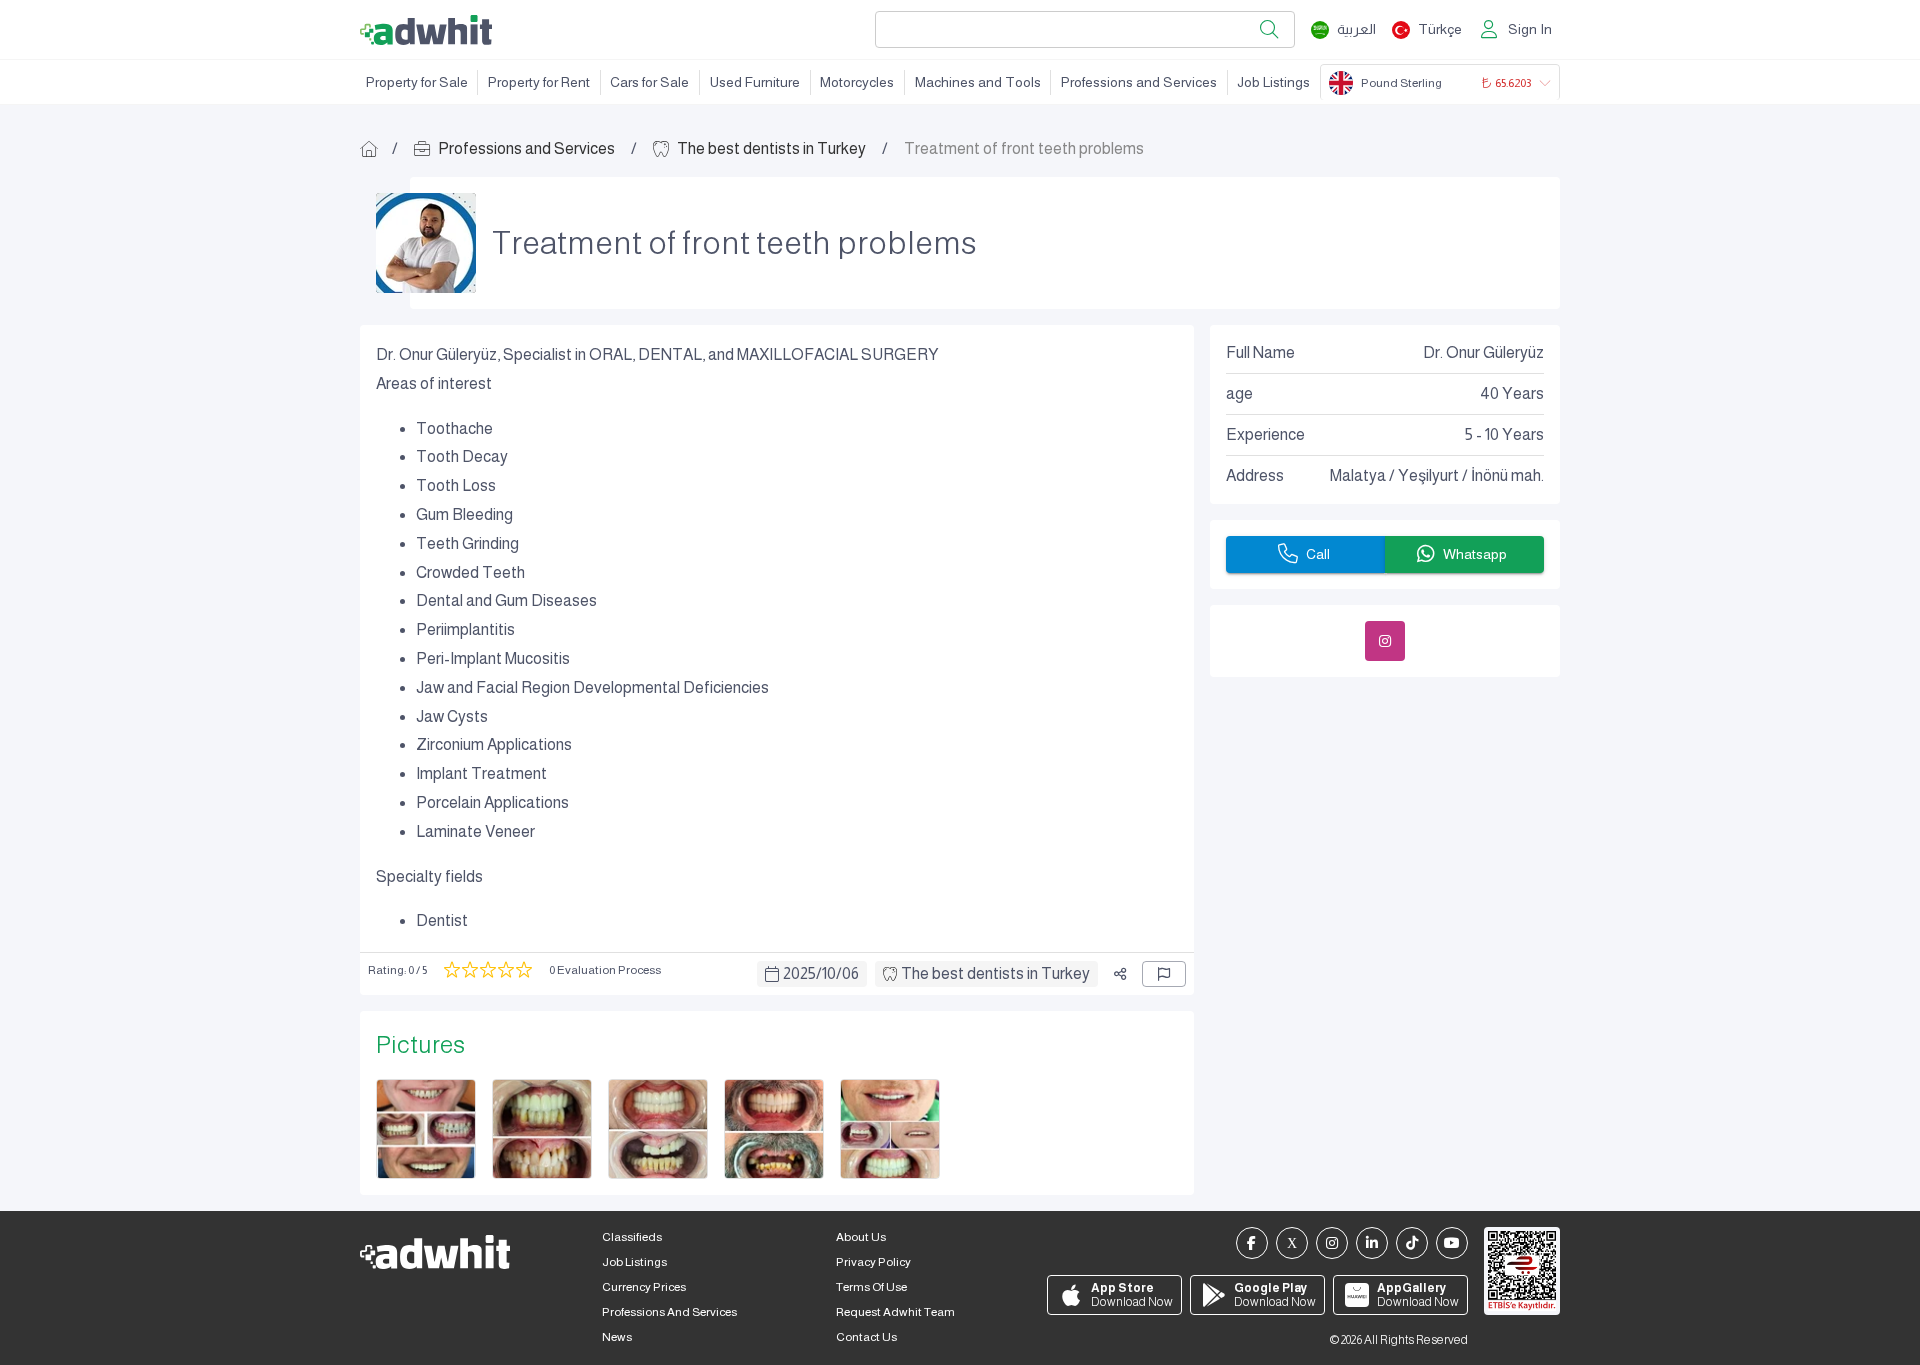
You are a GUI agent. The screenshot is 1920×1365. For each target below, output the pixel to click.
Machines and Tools (978, 82)
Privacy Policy (873, 1262)
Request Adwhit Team (895, 1312)
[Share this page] (1120, 974)
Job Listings (1273, 82)
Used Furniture (755, 82)
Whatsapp (1475, 554)
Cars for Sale (649, 82)
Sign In (1530, 29)
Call (1318, 554)
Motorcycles (857, 82)
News (617, 1337)
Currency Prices (644, 1287)
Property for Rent (539, 82)
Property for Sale (417, 82)
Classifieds (632, 1237)
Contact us (866, 1337)
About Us (861, 1237)
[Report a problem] (1164, 974)
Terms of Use (871, 1287)
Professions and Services (1139, 82)
